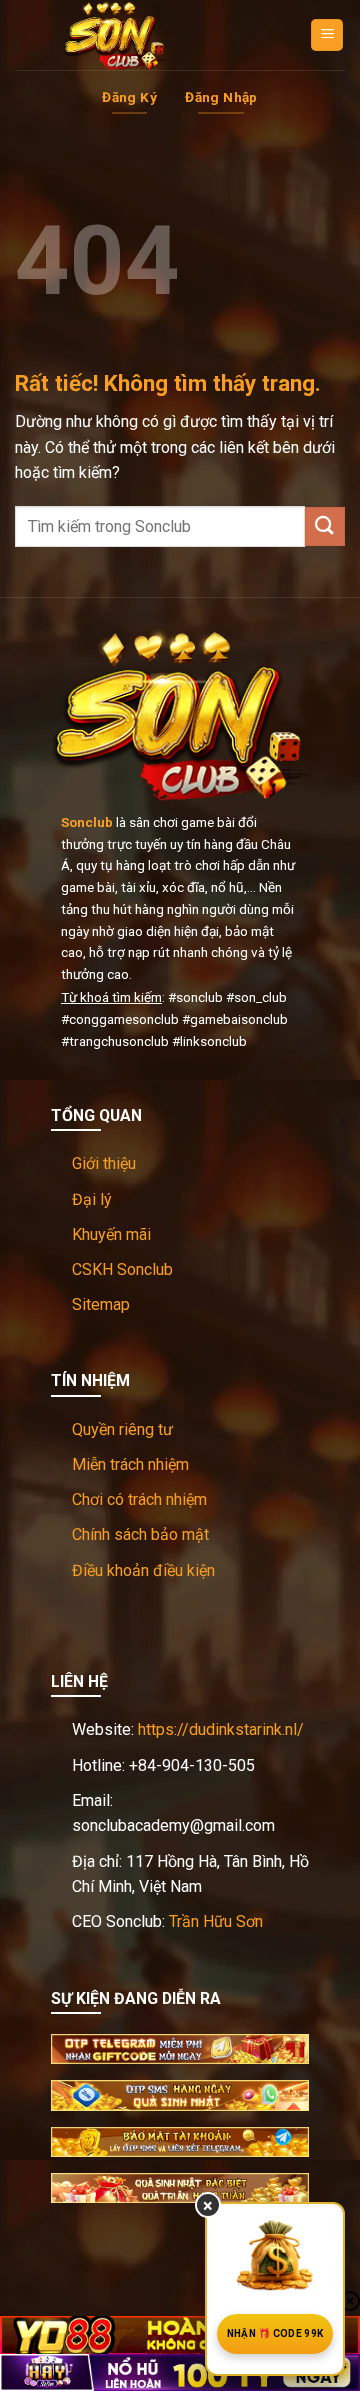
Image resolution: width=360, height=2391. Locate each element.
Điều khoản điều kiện (143, 1570)
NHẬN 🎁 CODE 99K (275, 2333)
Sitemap (101, 1304)
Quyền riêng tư (122, 1429)
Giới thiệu (104, 1163)
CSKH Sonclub (122, 1269)
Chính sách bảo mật (140, 1534)
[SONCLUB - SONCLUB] (115, 35)
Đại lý (92, 1199)
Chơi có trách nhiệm (139, 1499)
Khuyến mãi (111, 1234)
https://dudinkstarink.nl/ (221, 1729)
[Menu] (327, 35)
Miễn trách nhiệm (130, 1464)
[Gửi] (325, 526)
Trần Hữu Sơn (216, 1921)
